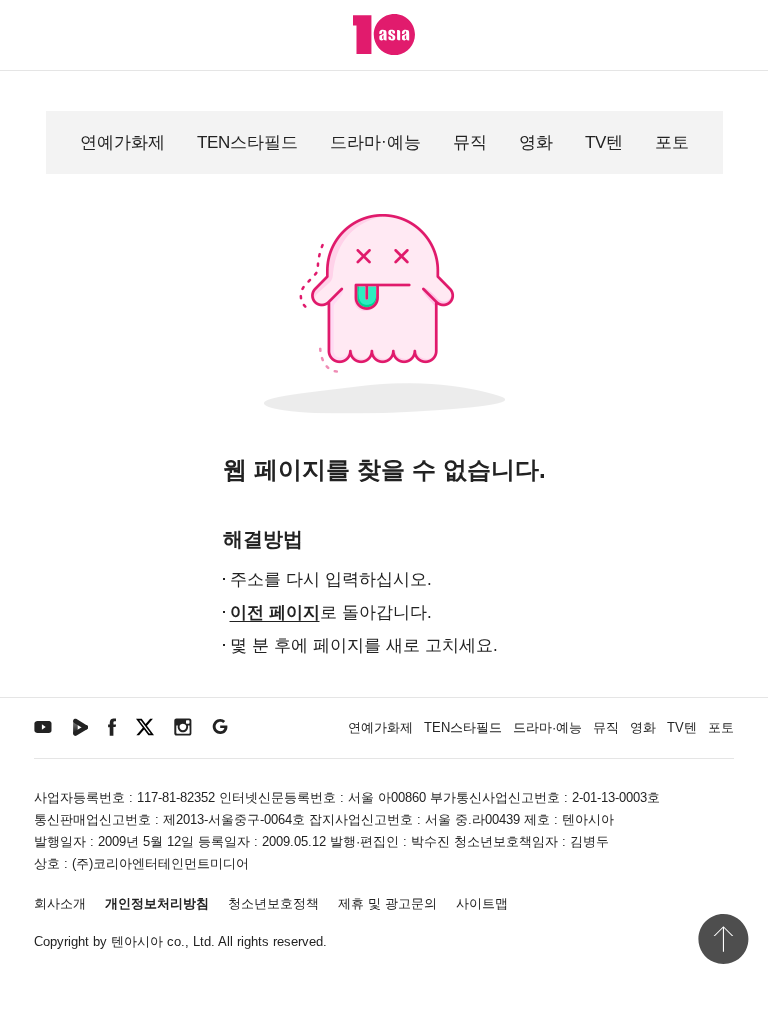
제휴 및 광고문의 (387, 903)
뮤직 (470, 142)
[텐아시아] (384, 34)
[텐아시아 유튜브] (43, 725)
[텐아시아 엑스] (145, 725)
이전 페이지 (275, 612)
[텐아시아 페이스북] (112, 725)
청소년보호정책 (273, 903)
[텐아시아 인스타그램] (183, 725)
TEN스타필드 (247, 142)
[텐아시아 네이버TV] (80, 725)
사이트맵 (482, 903)
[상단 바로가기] (723, 939)
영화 (536, 142)
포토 (672, 142)
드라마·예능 (375, 142)
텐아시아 (137, 941)
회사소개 (60, 903)
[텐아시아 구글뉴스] (220, 725)
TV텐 (604, 142)
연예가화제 (122, 142)
